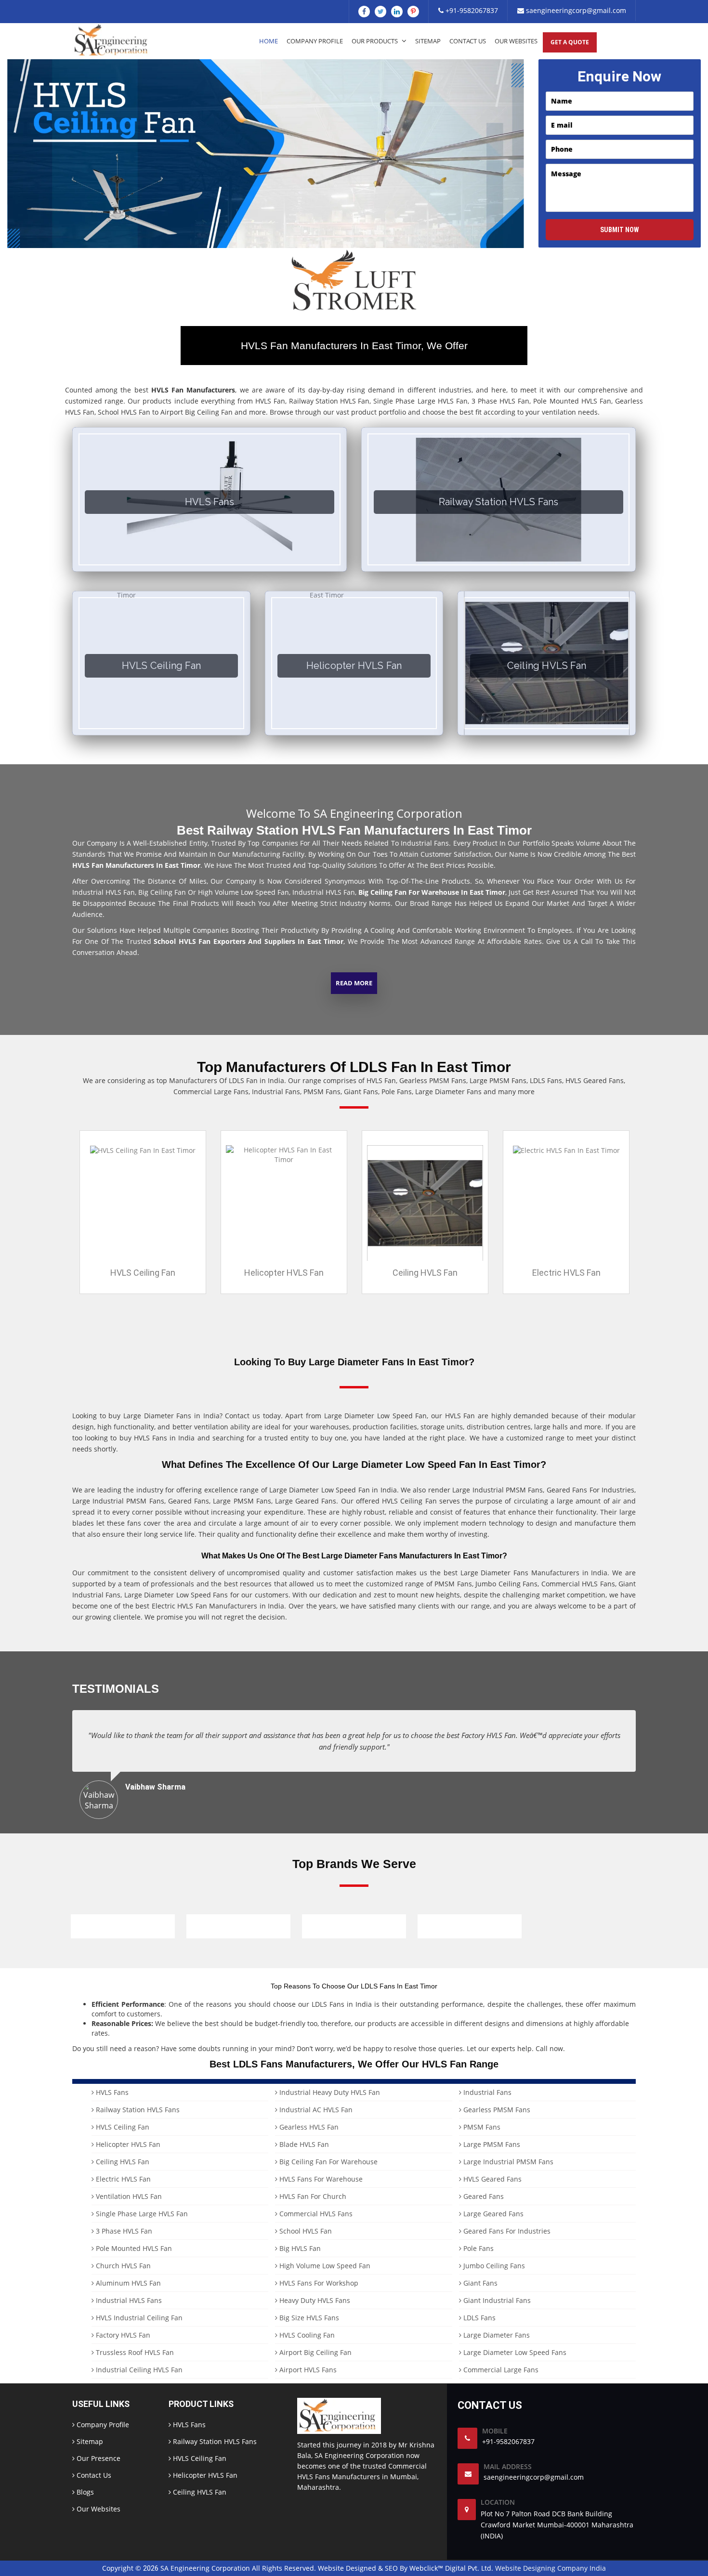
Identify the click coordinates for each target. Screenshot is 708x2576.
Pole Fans (478, 2248)
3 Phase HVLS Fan (123, 2231)
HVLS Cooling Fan (306, 2335)
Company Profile (315, 41)
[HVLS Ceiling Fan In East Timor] (143, 1150)
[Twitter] (380, 12)
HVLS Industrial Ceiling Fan (138, 2318)
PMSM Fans (481, 2127)
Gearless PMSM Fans (496, 2110)
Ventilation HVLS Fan (128, 2196)
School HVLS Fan (305, 2231)
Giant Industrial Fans (496, 2300)
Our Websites (516, 41)
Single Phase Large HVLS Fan (141, 2214)
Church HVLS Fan (122, 2266)
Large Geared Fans (492, 2214)
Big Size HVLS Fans (308, 2318)
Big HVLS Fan (299, 2248)
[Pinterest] (413, 12)
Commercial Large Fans (500, 2370)
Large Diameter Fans (496, 2335)
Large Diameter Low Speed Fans (514, 2352)
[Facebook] (364, 12)
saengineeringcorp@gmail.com (575, 10)
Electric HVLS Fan (566, 1273)
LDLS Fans (479, 2318)
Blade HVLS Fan (303, 2144)
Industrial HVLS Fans (128, 2300)
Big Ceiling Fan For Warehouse (328, 2162)
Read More (354, 983)
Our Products (375, 41)
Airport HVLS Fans (307, 2370)
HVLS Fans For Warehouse (320, 2179)
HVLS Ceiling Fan (143, 1273)
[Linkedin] (397, 12)
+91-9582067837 (471, 10)
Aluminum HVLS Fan (127, 2283)
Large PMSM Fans (491, 2144)
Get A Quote (570, 42)
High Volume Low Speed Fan (324, 2266)
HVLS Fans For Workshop (318, 2283)
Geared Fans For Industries (506, 2231)
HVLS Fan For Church (312, 2196)
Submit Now (619, 230)
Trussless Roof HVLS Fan (134, 2352)
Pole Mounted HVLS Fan (133, 2248)
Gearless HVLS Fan (308, 2127)
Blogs (84, 2492)
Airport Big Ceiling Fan (315, 2352)
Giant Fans (479, 2283)
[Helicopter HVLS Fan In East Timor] (284, 1154)
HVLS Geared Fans (492, 2179)
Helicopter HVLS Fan (284, 1273)
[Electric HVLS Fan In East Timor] (566, 1150)
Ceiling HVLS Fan (425, 1273)
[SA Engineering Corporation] (113, 40)
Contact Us (468, 41)
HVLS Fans (111, 2092)
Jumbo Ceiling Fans (493, 2266)
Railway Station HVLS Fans (137, 2110)
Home (269, 41)
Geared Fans (483, 2196)
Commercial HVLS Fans (315, 2214)
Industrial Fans (486, 2092)
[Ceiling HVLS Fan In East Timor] (425, 1202)
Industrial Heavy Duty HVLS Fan (329, 2092)
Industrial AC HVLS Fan (315, 2110)
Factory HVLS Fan (122, 2335)
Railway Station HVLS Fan (329, 401)
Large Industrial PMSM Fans (507, 2162)
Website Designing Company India (551, 2568)
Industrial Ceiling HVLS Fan (138, 2370)
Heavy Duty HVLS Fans (314, 2300)
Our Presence (98, 2458)
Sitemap (428, 41)
